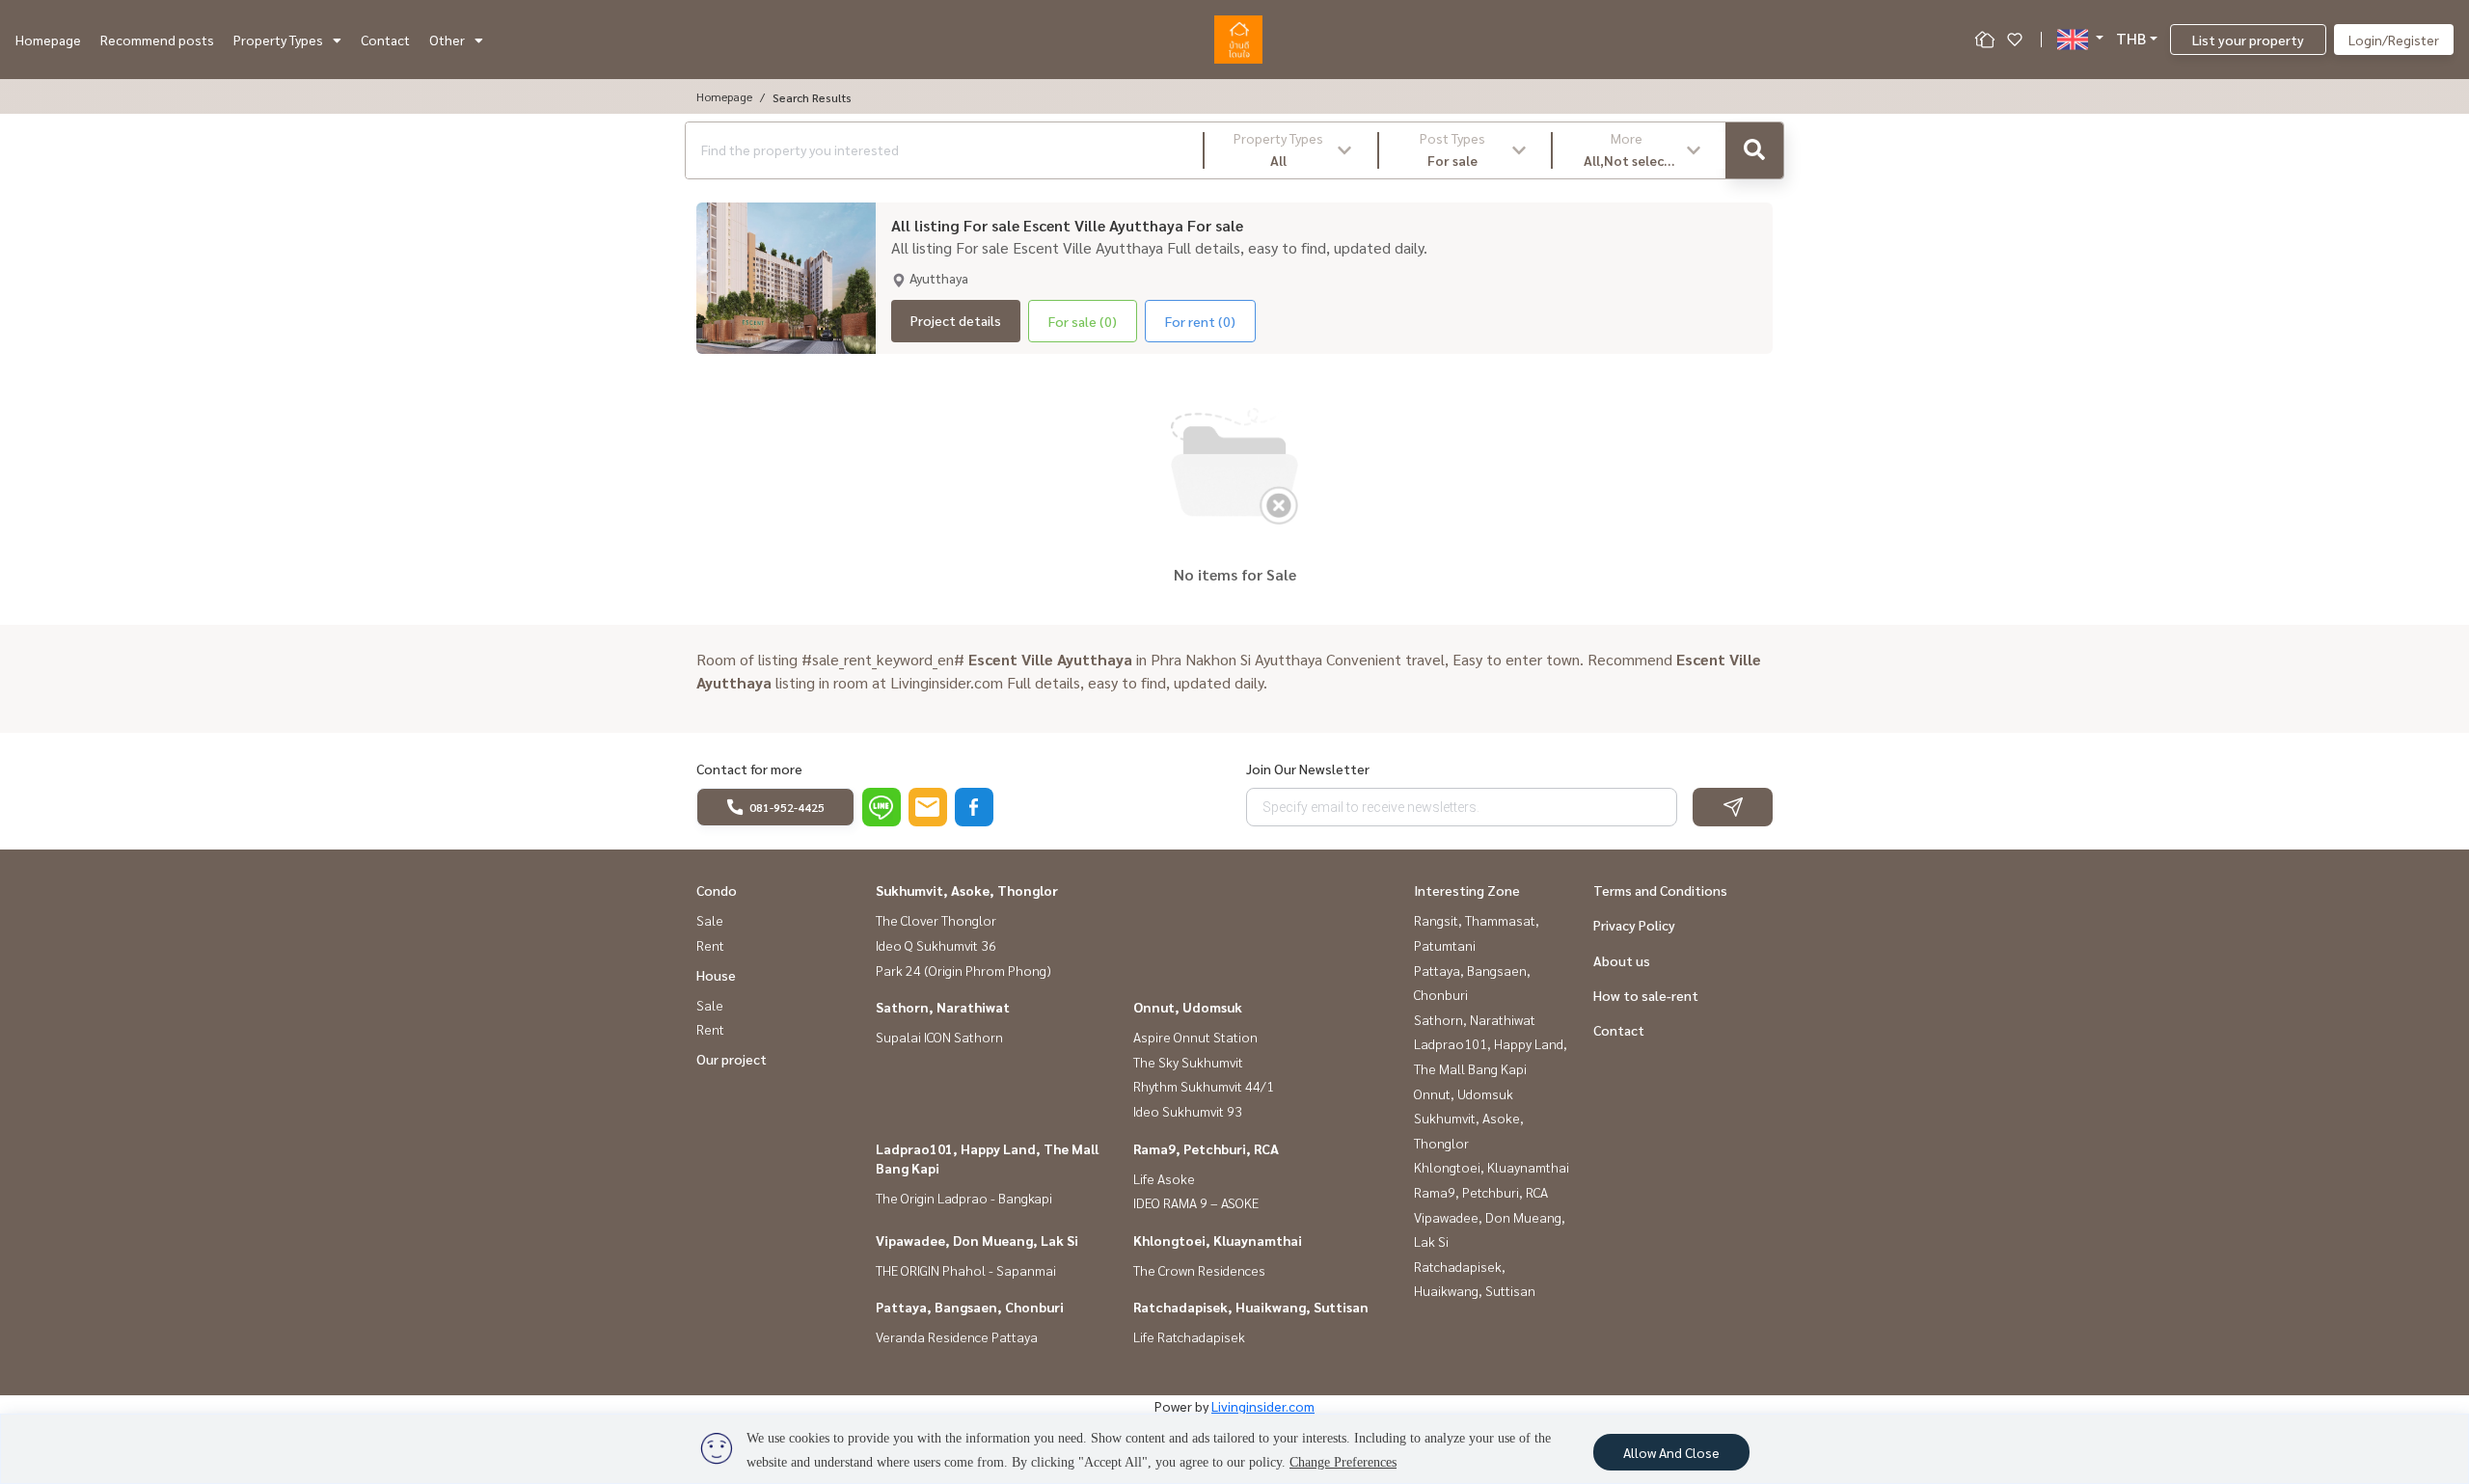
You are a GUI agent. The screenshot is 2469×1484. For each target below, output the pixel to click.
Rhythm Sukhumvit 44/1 (1204, 1086)
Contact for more (749, 769)
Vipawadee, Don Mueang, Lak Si (977, 1240)
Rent (710, 945)
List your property (2248, 40)
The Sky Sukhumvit (1188, 1062)
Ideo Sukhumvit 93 (1188, 1111)
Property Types (278, 40)
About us (1622, 960)
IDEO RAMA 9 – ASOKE (1196, 1202)
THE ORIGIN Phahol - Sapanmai (966, 1270)
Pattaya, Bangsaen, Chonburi (970, 1307)
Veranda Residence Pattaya (957, 1336)
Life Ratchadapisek (1189, 1336)
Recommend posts (157, 40)
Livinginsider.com (1263, 1406)
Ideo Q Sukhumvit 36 (936, 945)
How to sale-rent (1646, 995)
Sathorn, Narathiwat (943, 1007)
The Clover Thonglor (936, 920)
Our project (732, 1059)
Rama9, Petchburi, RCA (1206, 1148)
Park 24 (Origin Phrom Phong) (963, 970)
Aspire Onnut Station (1195, 1037)
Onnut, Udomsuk (1188, 1007)
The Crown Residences (1199, 1270)
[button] (1291, 150)
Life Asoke (1164, 1178)
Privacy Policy (1634, 925)
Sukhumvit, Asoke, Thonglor (967, 890)
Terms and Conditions (1660, 890)
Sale (710, 920)
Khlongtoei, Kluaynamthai (1218, 1240)
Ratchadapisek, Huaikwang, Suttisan (1251, 1307)
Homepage (48, 40)
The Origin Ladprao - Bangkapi (964, 1198)
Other (447, 40)
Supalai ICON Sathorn (939, 1037)
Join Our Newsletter (1308, 769)
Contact (385, 40)
